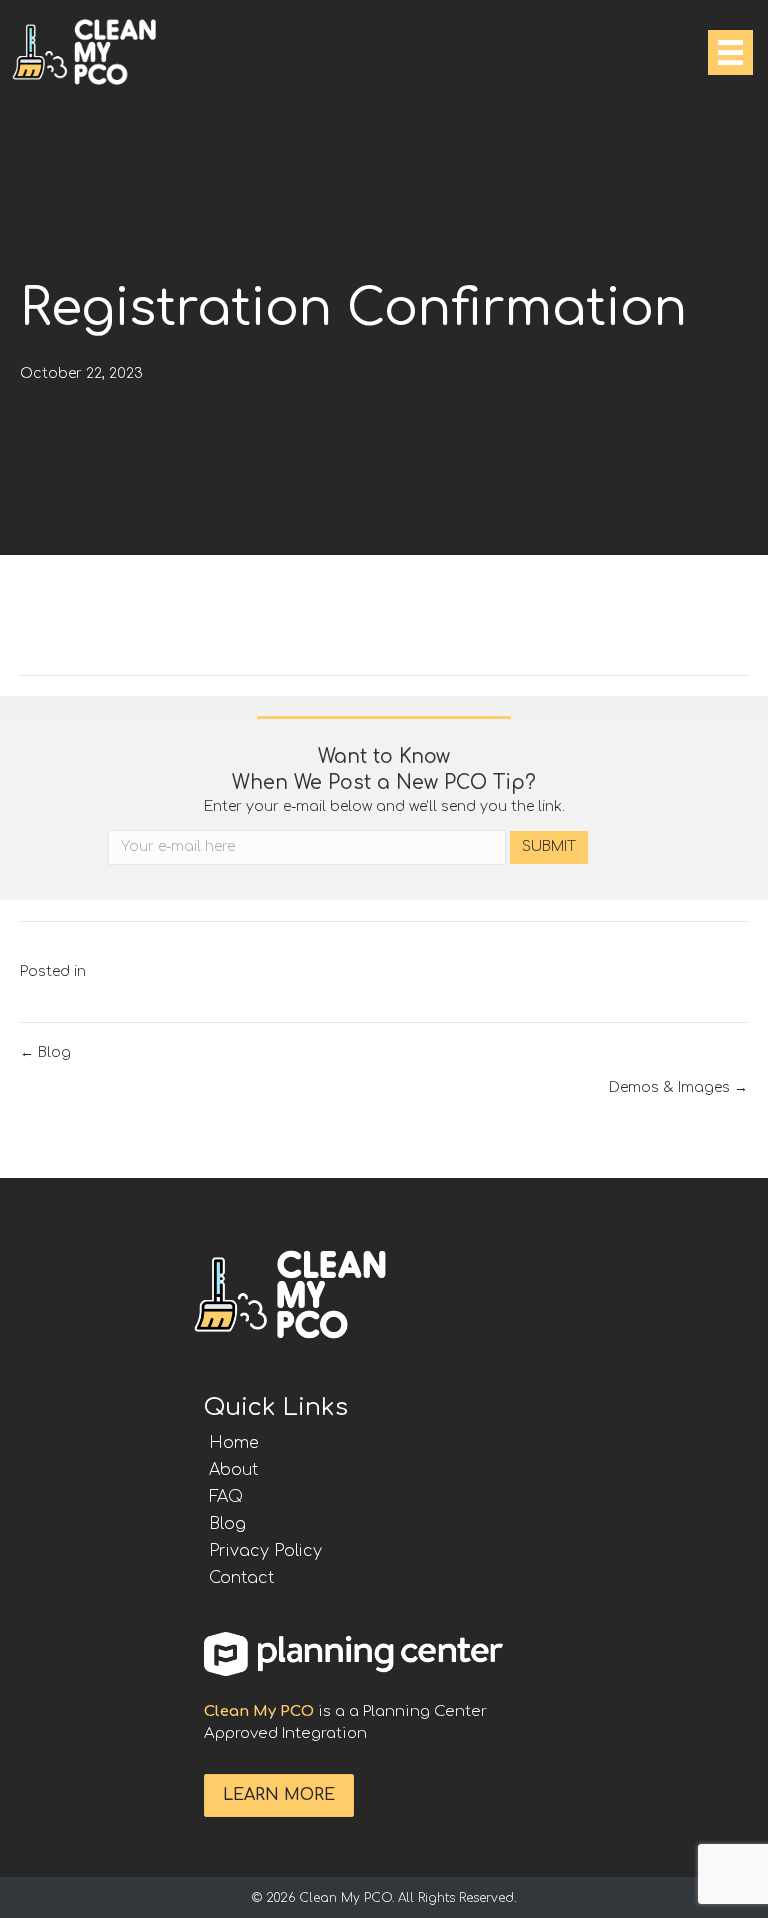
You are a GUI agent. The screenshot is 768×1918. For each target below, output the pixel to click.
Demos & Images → (678, 1087)
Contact (241, 1578)
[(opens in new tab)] (354, 1652)
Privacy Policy (265, 1551)
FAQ (226, 1497)
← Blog (45, 1052)
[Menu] (730, 52)
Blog (227, 1524)
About (233, 1470)
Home (234, 1443)
